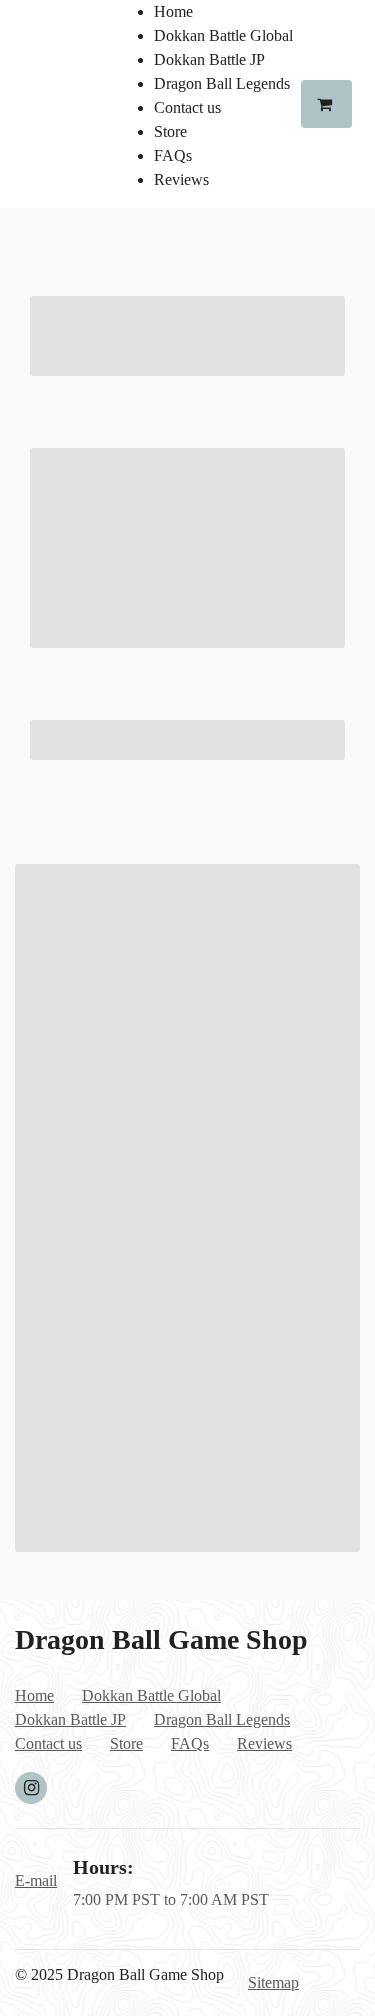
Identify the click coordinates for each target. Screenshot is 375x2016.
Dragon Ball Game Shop (161, 1639)
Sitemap (273, 1982)
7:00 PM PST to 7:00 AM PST (171, 1899)
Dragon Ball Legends (222, 83)
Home (173, 11)
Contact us (187, 107)
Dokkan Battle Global (223, 35)
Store (170, 131)
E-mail (36, 1880)
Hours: (103, 1867)
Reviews (181, 179)
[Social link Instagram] (31, 1788)
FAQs (173, 155)
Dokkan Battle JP (209, 59)
